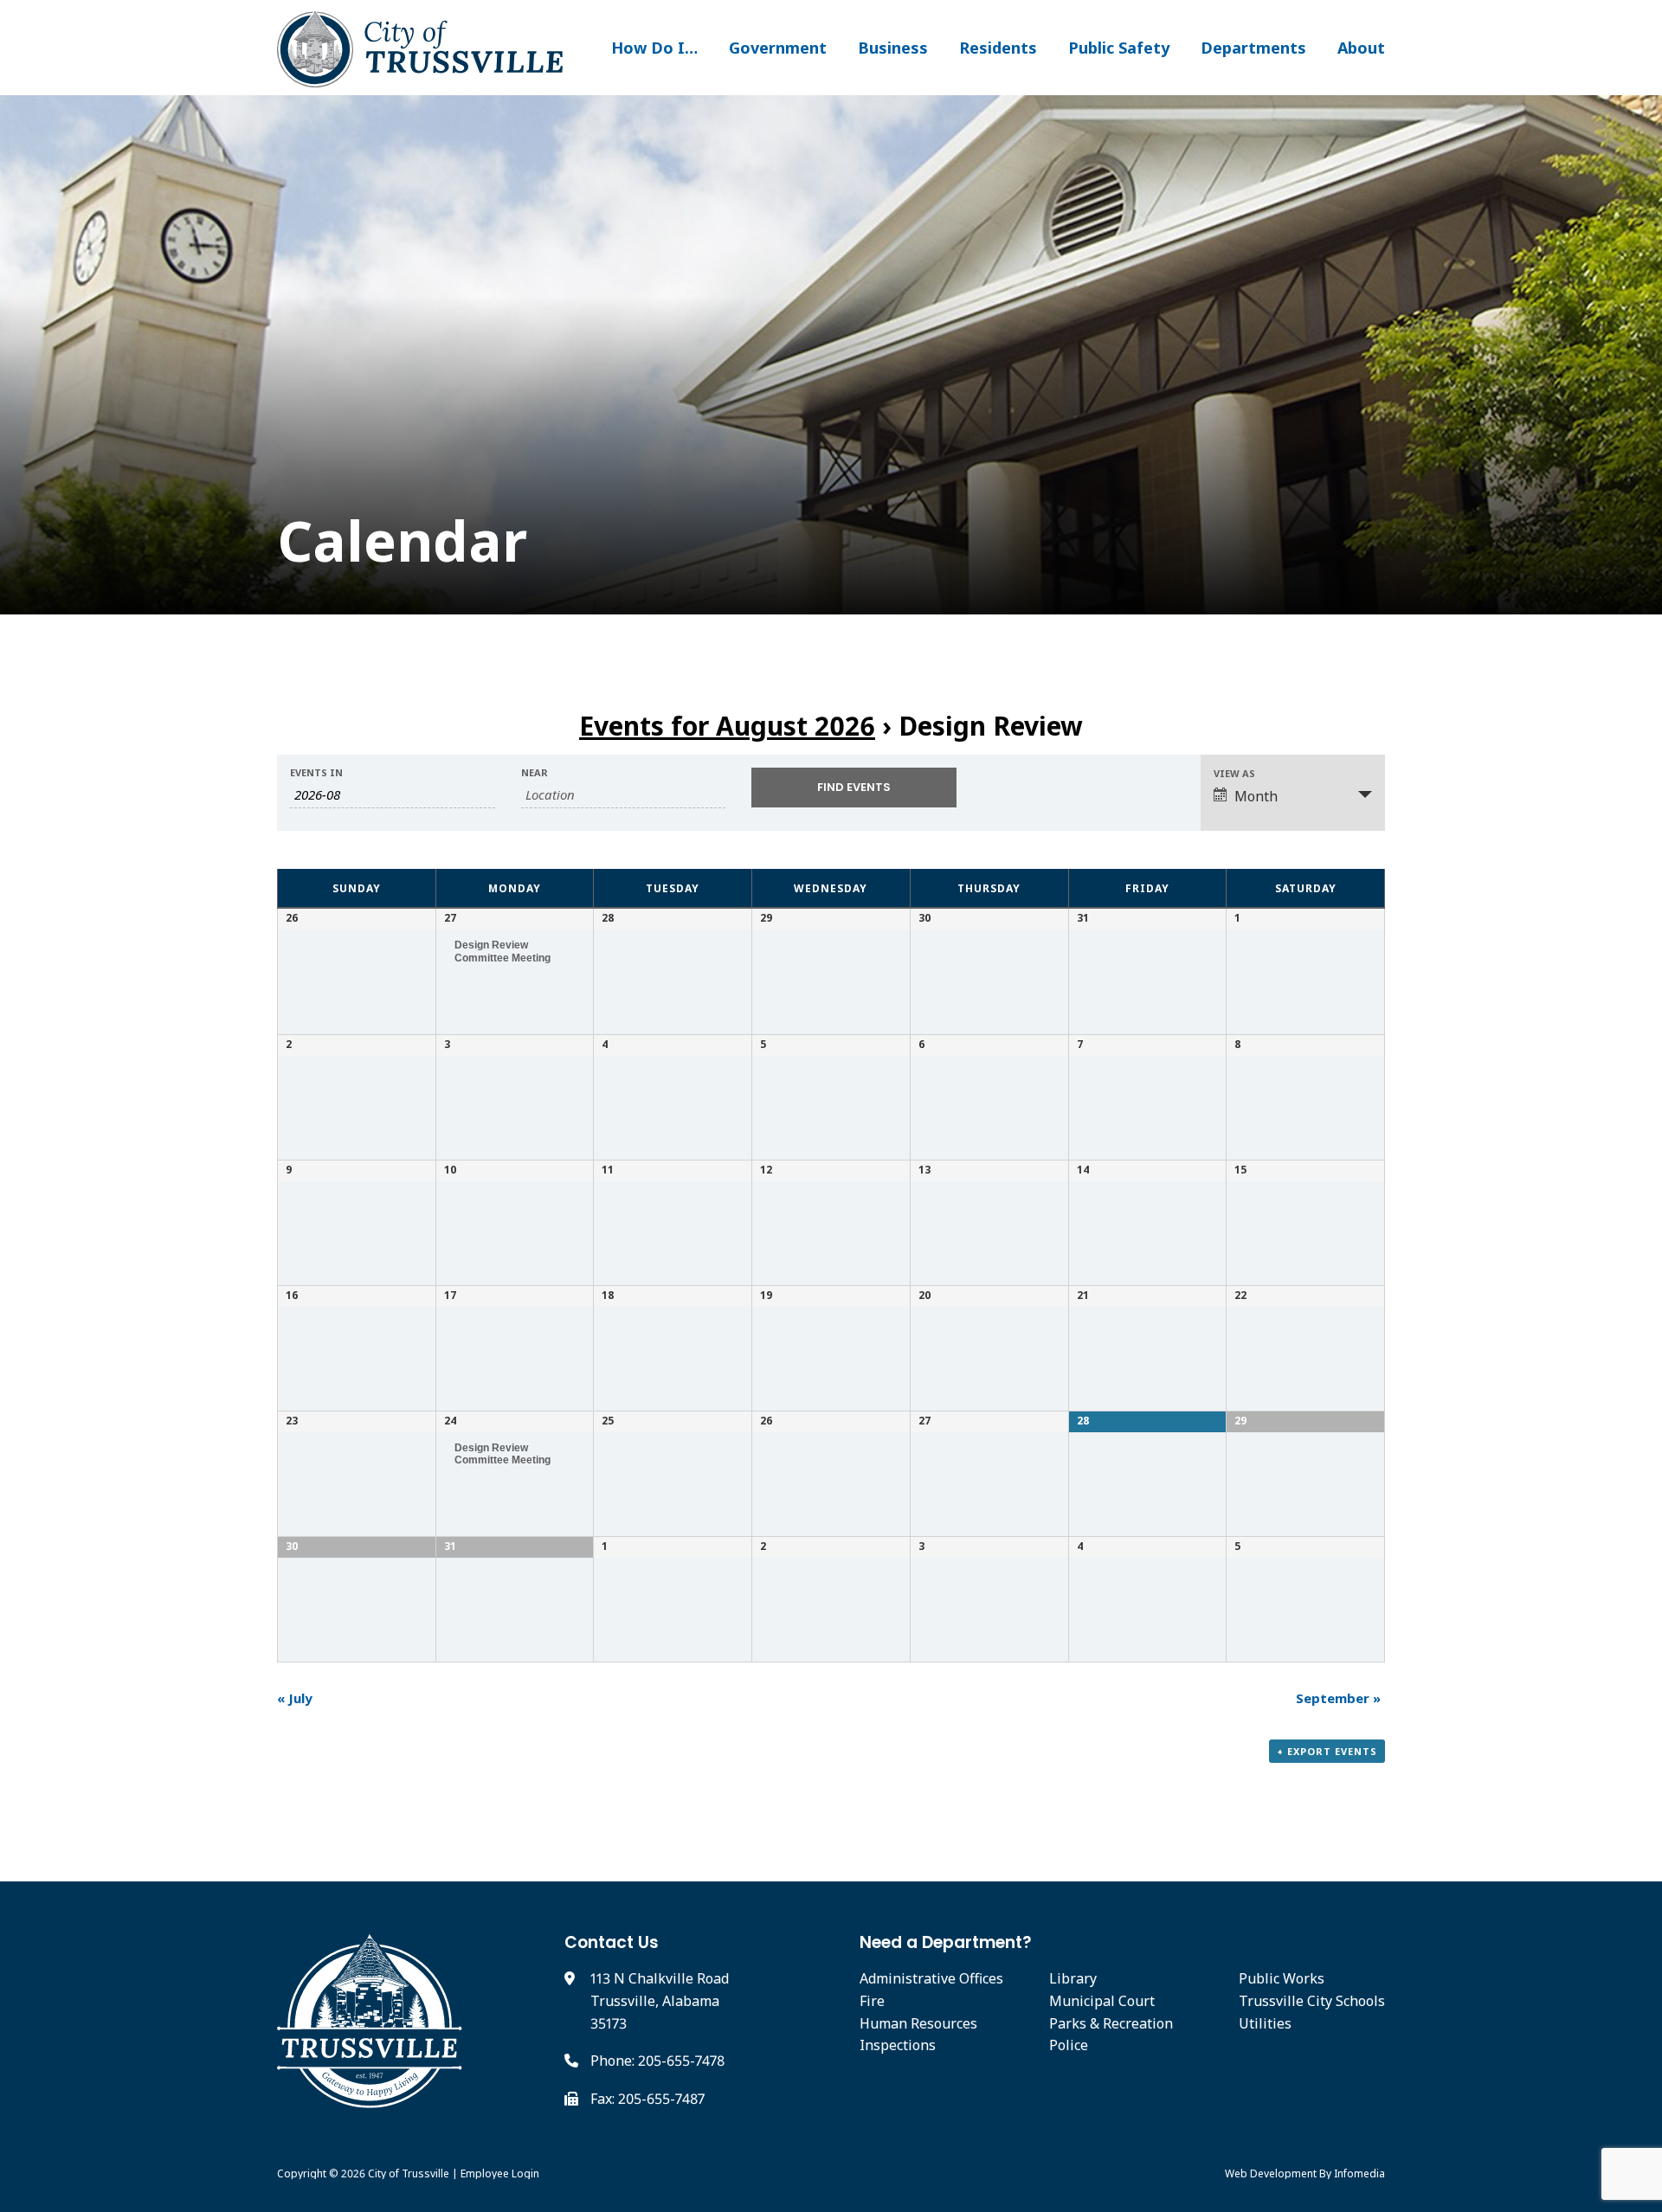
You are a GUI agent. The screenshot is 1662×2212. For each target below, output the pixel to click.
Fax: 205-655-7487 (647, 2099)
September (1338, 1698)
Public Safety (1119, 48)
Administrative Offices (931, 1978)
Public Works (1282, 1978)
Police (1069, 2045)
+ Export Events (1327, 1751)
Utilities (1265, 2023)
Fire (872, 2001)
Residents (998, 48)
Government (778, 48)
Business (893, 48)
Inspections (898, 2045)
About (1361, 48)
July (295, 1698)
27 (450, 918)
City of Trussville (409, 2173)
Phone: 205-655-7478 (657, 2061)
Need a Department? (946, 1942)
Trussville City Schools (1312, 2001)
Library (1073, 1978)
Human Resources (918, 2023)
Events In (316, 772)
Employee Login (500, 2173)
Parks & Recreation (1111, 2023)
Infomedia (1359, 2173)
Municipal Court (1102, 2001)
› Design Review (831, 726)
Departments (1253, 48)
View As (1234, 773)
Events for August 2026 (727, 726)
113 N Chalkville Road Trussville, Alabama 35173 (660, 2000)
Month (1256, 796)
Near (535, 772)
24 (450, 1421)
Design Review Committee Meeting (502, 951)
